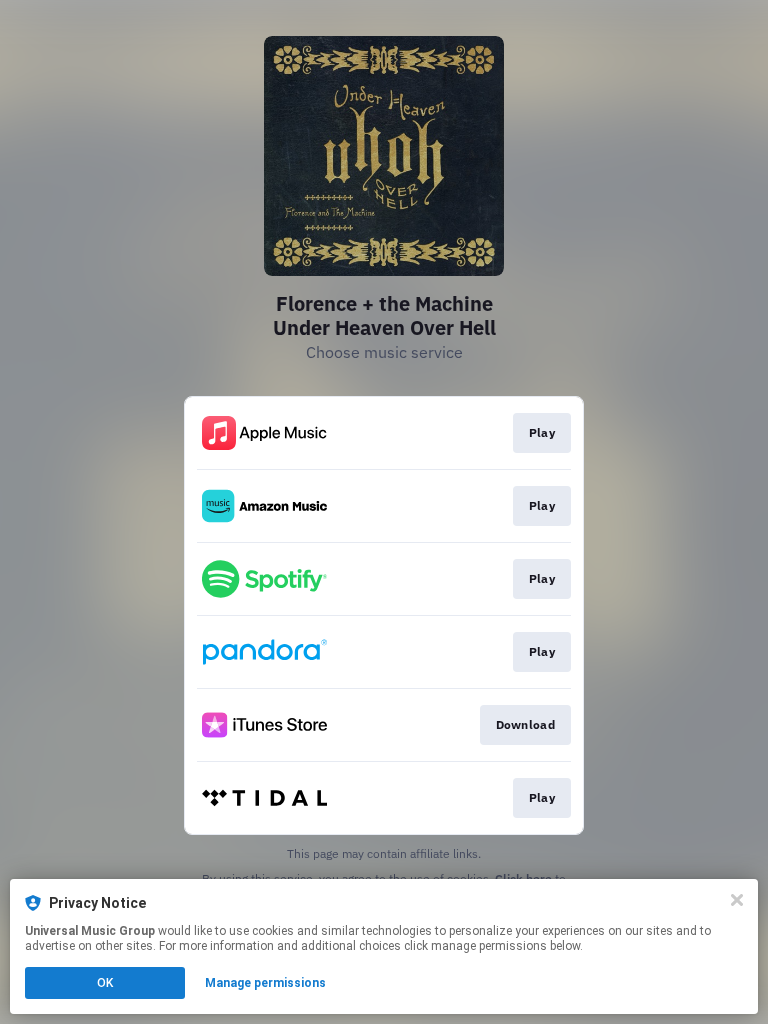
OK (105, 983)
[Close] (737, 900)
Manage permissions (265, 983)
